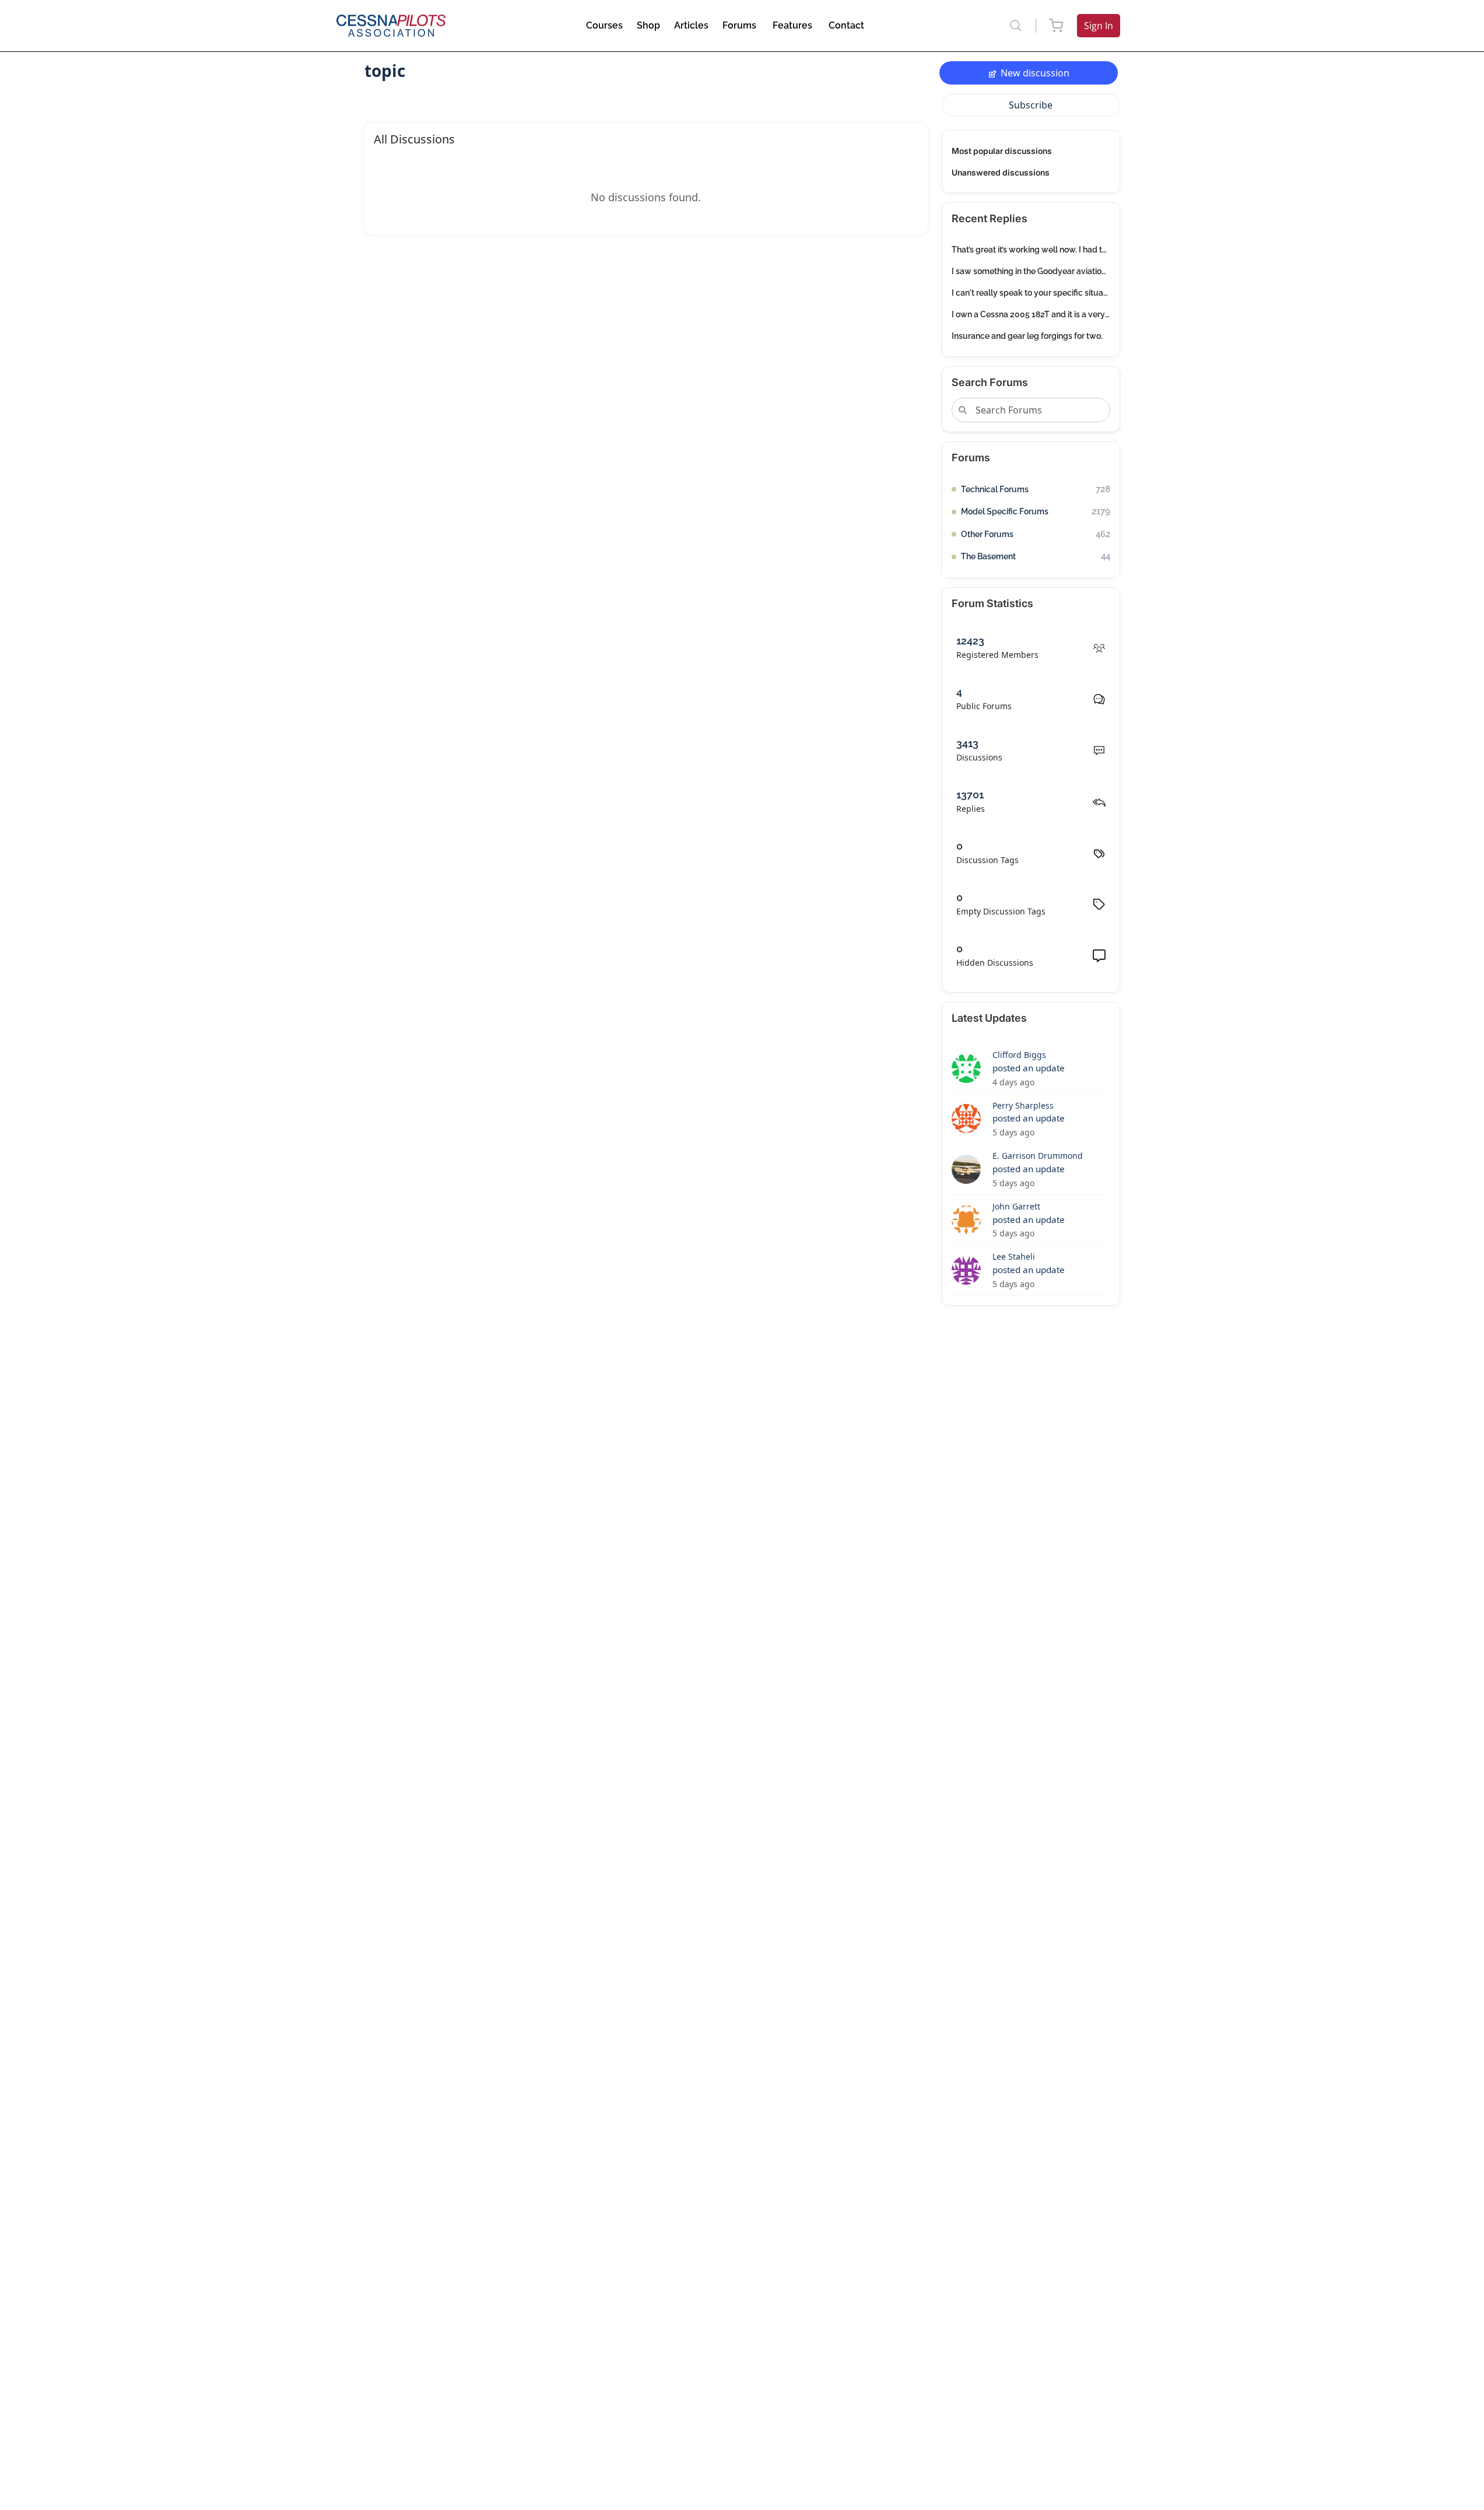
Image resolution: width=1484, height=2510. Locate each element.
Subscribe (1031, 105)
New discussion (1035, 73)
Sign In (1099, 26)
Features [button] (792, 25)
